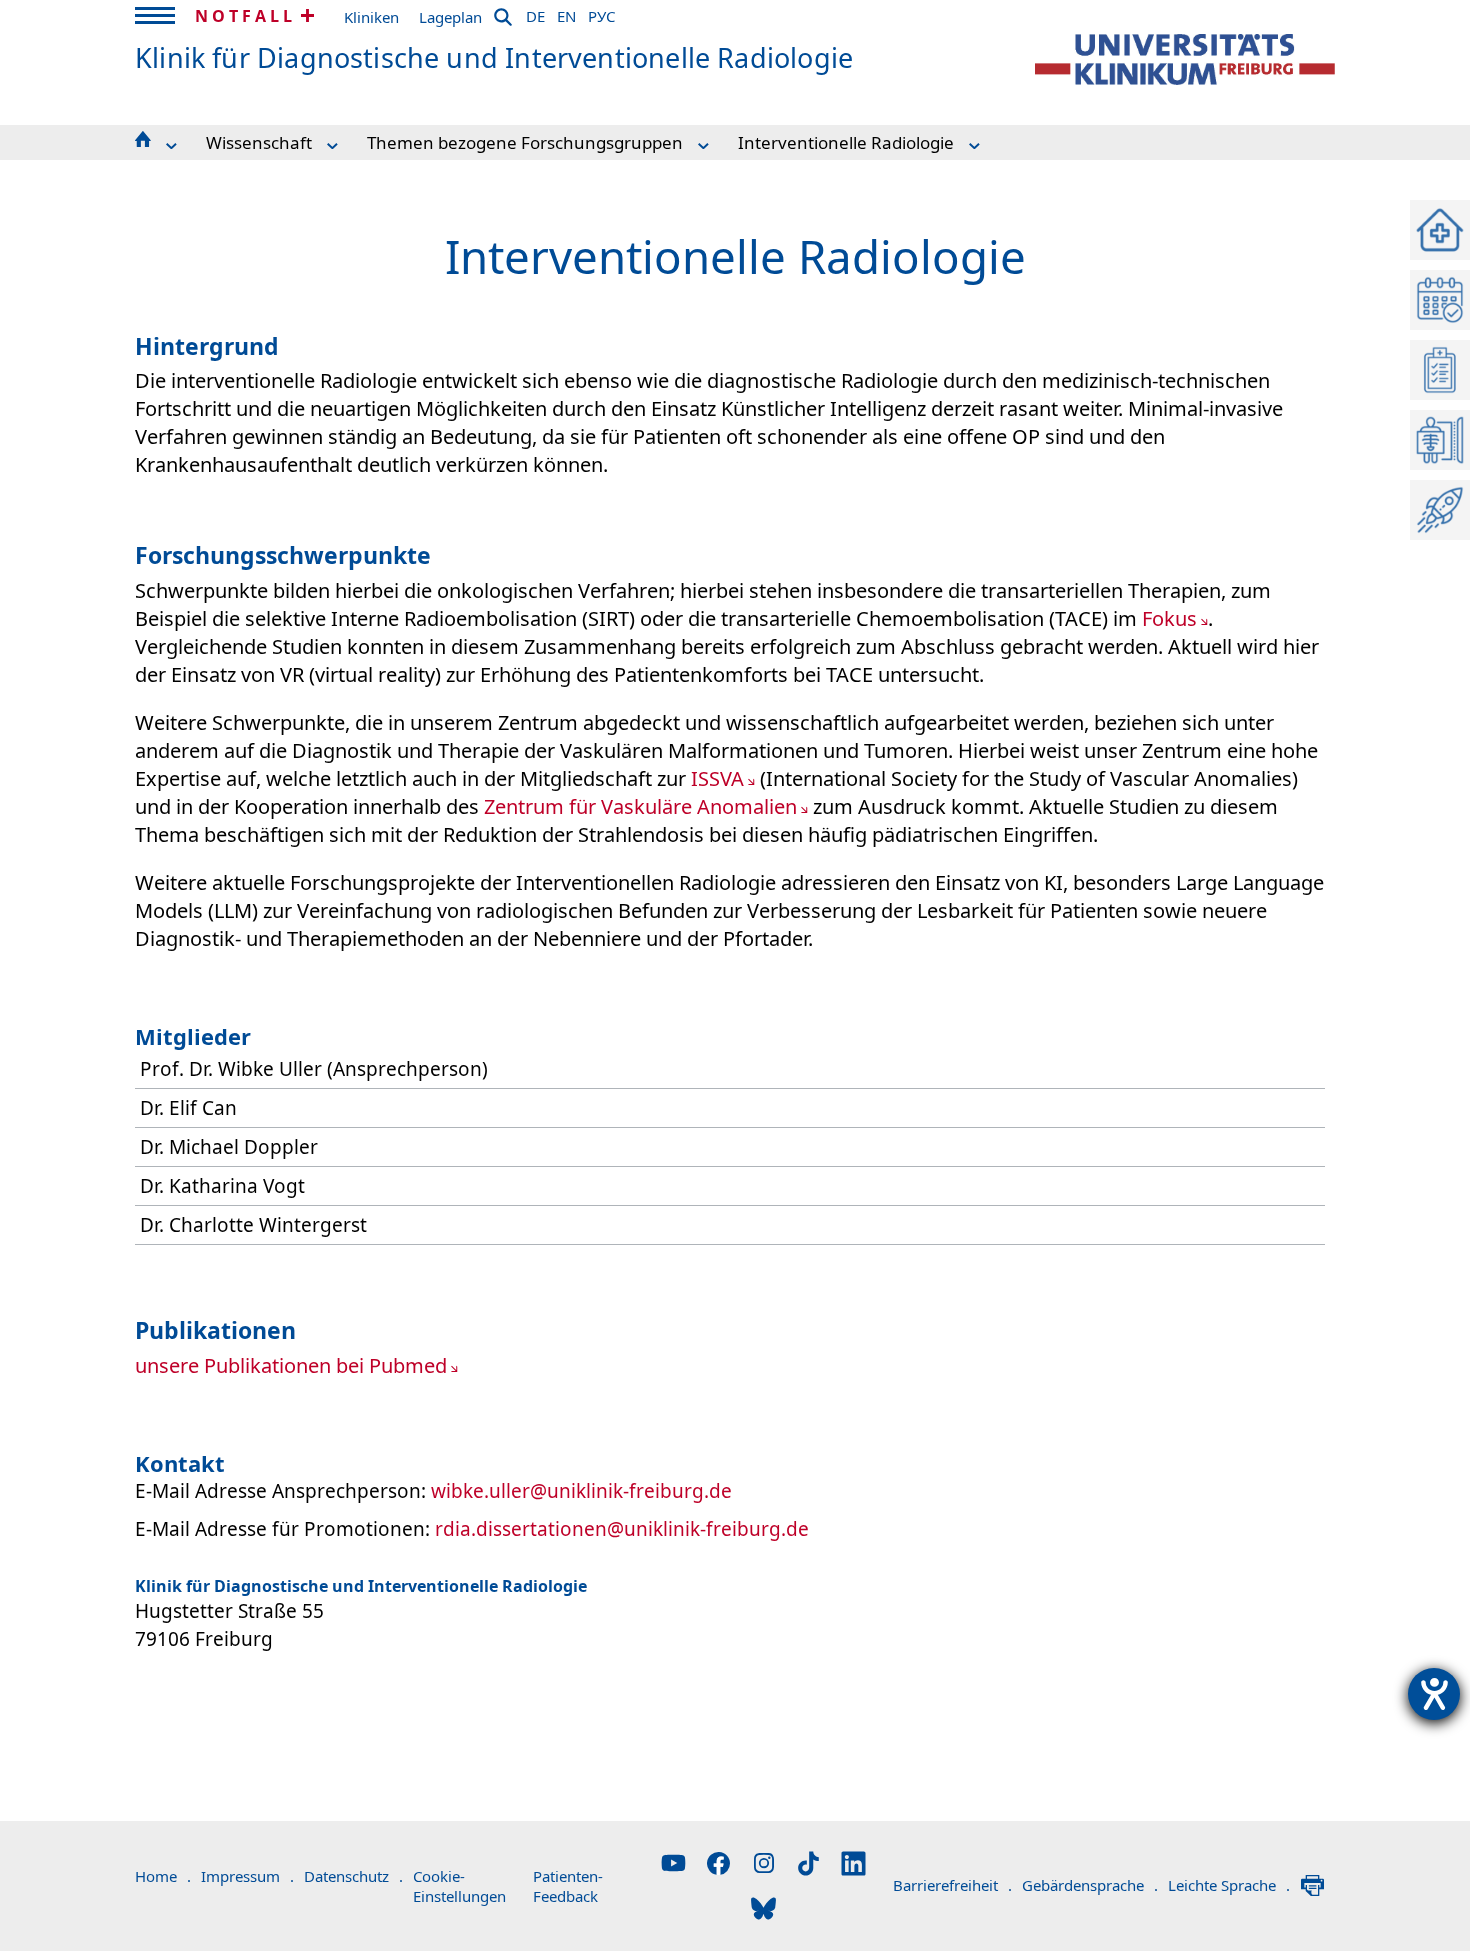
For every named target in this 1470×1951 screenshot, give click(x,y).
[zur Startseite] (1185, 59)
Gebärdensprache (1090, 1885)
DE (535, 13)
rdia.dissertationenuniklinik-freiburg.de (622, 1529)
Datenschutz (353, 1876)
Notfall (245, 16)
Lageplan (450, 17)
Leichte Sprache (1229, 1885)
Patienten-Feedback (568, 1886)
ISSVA (717, 778)
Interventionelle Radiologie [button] (846, 142)
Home (163, 1876)
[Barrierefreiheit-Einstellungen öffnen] (1434, 1694)
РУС (601, 13)
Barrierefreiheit (952, 1885)
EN (566, 13)
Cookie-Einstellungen (459, 1886)
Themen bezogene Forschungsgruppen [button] (525, 142)
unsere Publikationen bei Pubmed (291, 1365)
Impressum (247, 1876)
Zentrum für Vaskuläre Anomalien (640, 806)
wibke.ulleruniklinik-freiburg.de (581, 1491)
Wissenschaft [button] (259, 142)
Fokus (1169, 618)
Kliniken (371, 17)
